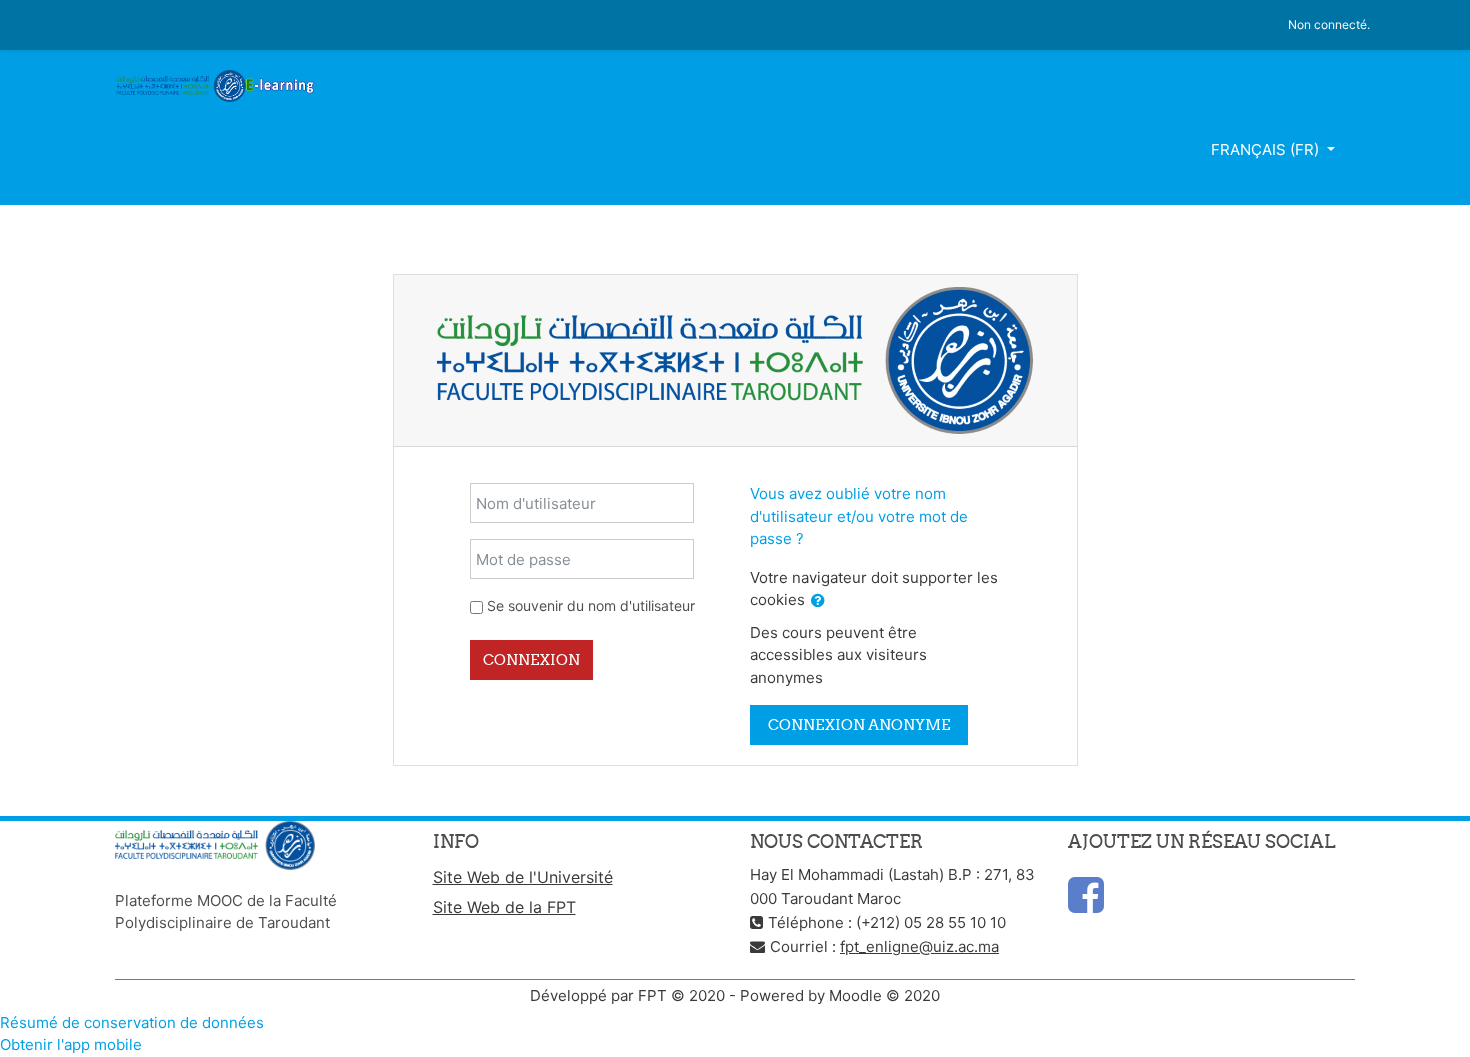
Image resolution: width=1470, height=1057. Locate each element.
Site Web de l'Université (523, 877)
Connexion (531, 659)
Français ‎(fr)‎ (1267, 149)
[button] (818, 601)
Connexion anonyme (859, 724)
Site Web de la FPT (504, 907)
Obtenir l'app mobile (71, 1044)
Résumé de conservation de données (132, 1022)
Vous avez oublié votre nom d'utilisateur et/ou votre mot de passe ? (859, 516)
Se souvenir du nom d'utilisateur (591, 605)
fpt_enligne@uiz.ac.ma (919, 946)
